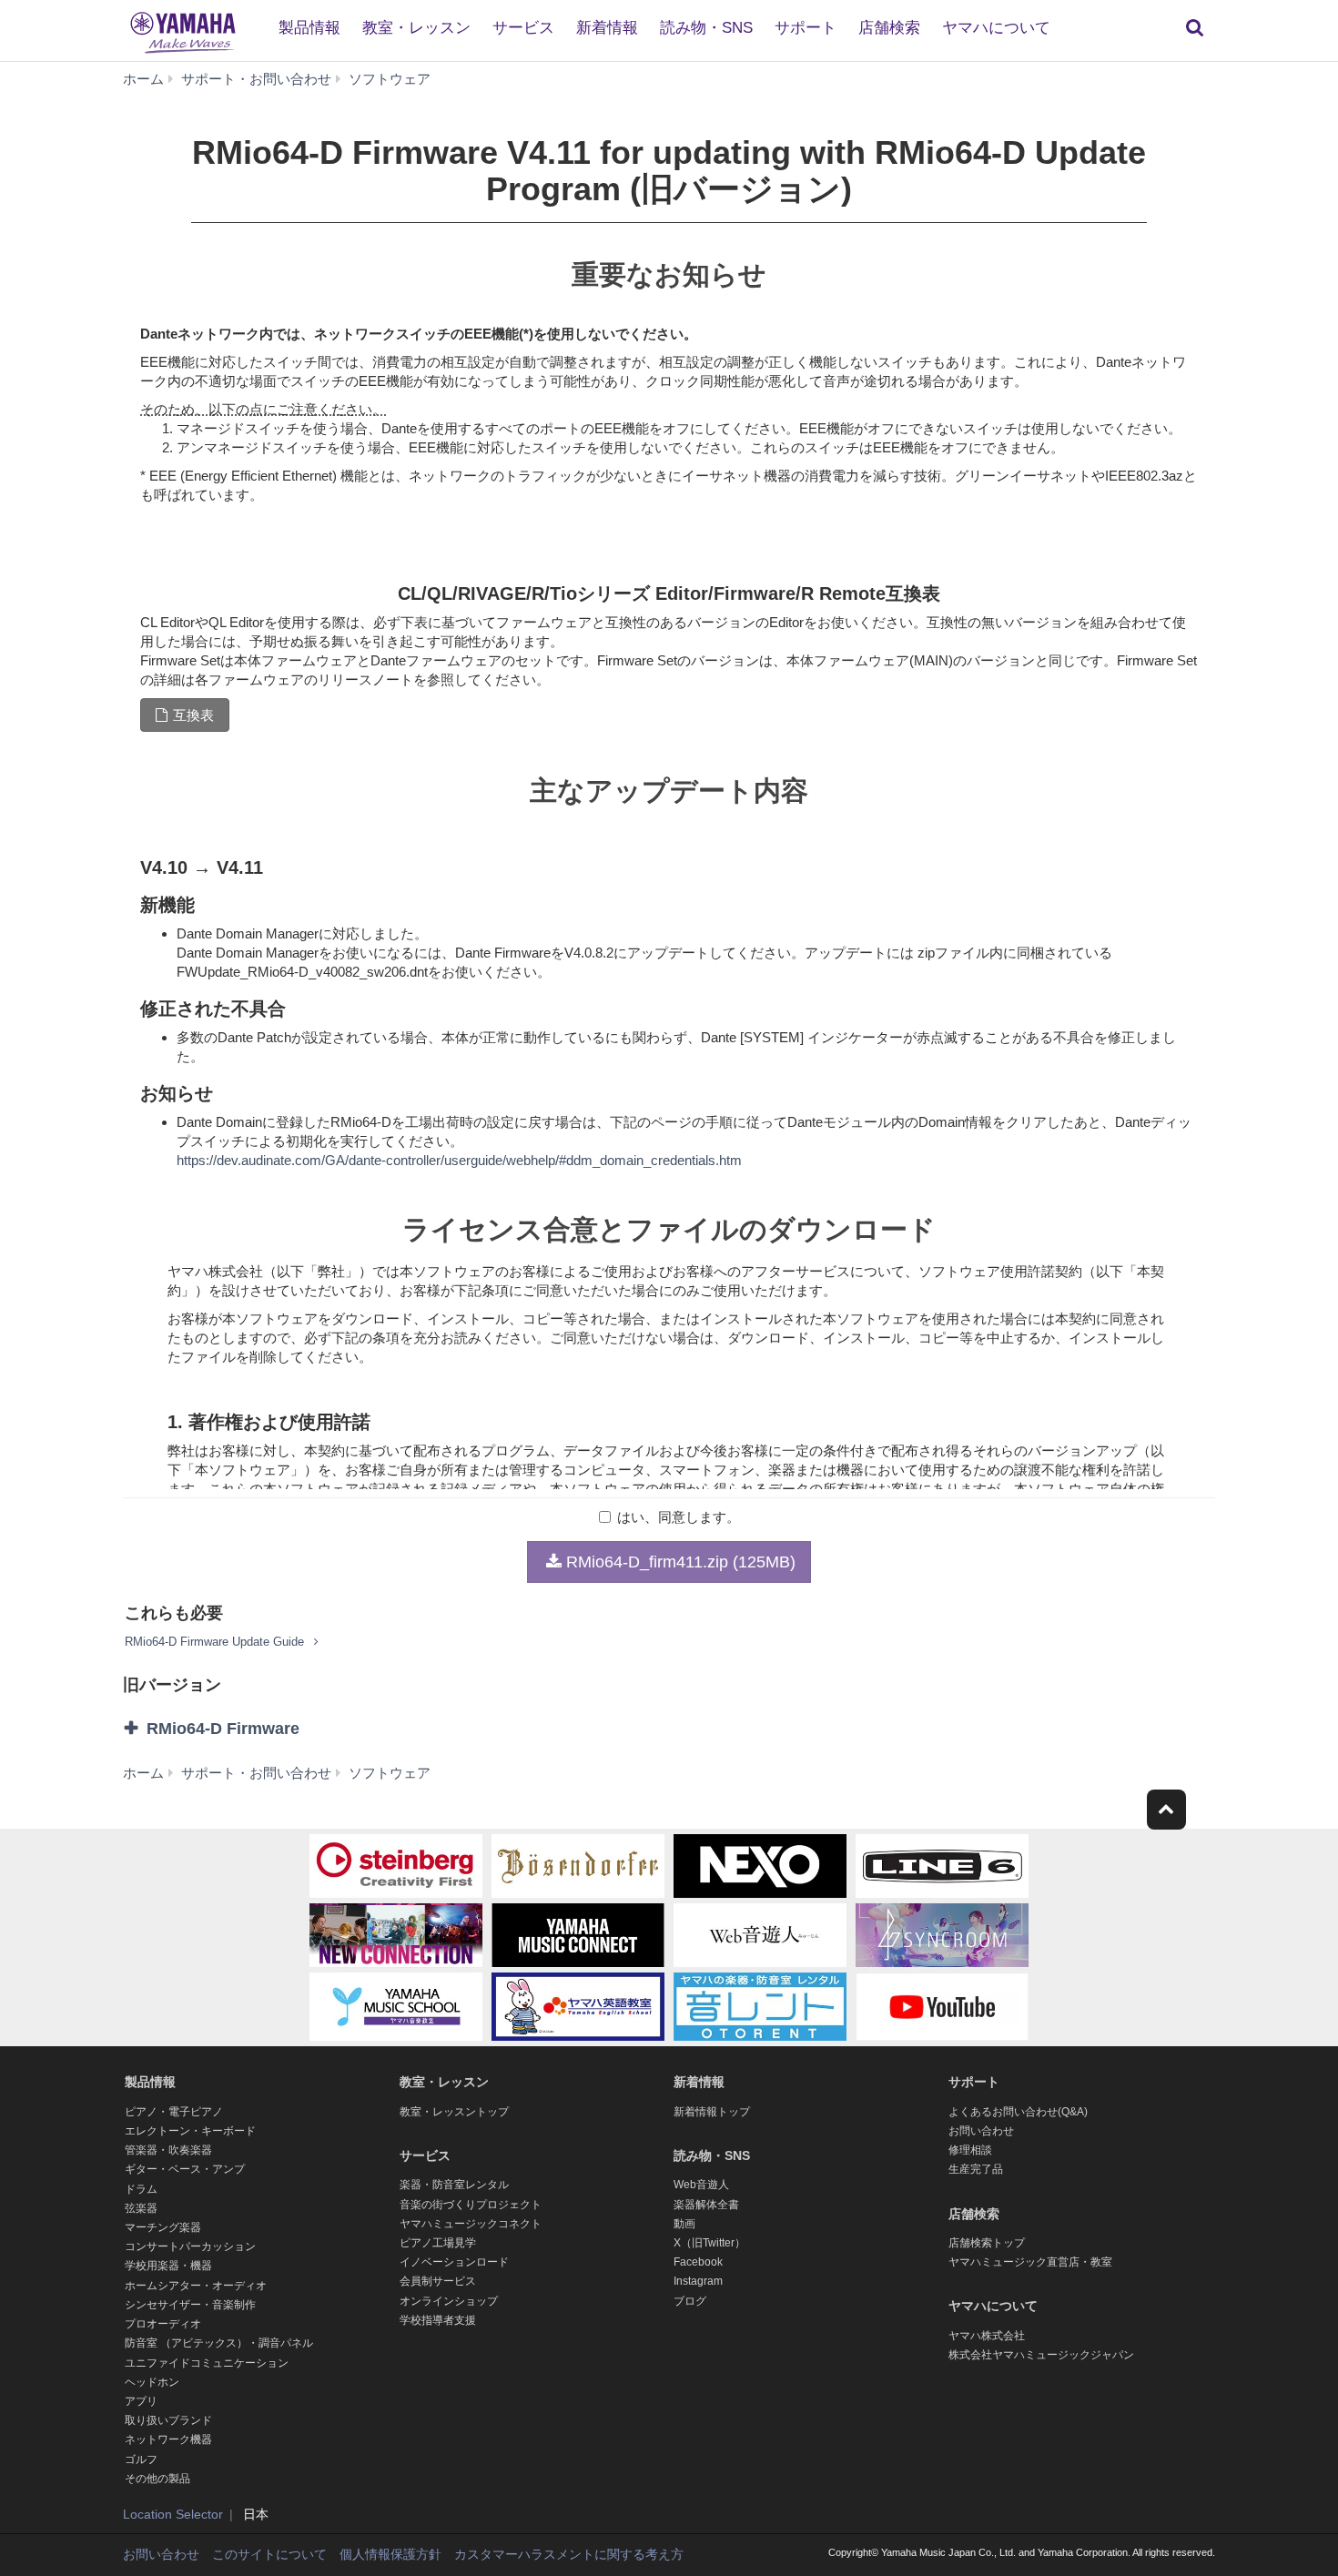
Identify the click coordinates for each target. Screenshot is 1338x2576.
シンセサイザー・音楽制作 (190, 2305)
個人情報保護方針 (390, 2554)
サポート (806, 28)
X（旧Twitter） (710, 2243)
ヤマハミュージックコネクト (471, 2224)
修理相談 (970, 2150)
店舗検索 (889, 28)
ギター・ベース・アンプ (185, 2169)
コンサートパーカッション (190, 2246)
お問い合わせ (981, 2131)
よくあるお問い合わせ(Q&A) (1018, 2112)
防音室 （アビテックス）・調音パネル (219, 2343)
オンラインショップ (449, 2301)
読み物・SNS (706, 28)
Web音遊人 (701, 2185)
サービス (523, 28)
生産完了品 (976, 2169)
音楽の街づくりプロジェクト (471, 2205)
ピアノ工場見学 (438, 2243)
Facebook (698, 2262)
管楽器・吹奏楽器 (168, 2150)
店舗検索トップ (987, 2243)
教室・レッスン (416, 28)
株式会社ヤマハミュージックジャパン (1041, 2355)
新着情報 (607, 28)
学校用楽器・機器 (168, 2266)
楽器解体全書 (706, 2205)
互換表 (193, 715)
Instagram (698, 2281)
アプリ (141, 2401)
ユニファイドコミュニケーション (207, 2363)
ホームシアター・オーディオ (196, 2286)
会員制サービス (438, 2281)
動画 (684, 2224)
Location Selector (173, 2514)
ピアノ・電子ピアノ (174, 2112)
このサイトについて (269, 2554)
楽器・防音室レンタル (454, 2185)
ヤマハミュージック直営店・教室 (1030, 2262)
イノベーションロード (454, 2262)
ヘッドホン (152, 2382)
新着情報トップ (712, 2112)
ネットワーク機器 (168, 2439)
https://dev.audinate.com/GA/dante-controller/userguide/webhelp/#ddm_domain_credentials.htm (459, 1160)
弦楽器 (141, 2208)
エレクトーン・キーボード (190, 2131)
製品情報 (309, 28)
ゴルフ (141, 2459)
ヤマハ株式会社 (987, 2336)
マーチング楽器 (163, 2227)
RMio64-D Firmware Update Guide (216, 1642)
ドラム (141, 2189)
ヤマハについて (996, 28)
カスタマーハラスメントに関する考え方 (569, 2554)
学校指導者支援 (438, 2320)
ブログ (690, 2301)
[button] (303, 1729)
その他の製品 (157, 2479)
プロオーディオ (163, 2324)
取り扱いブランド (168, 2420)
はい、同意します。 (679, 1517)
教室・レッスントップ (454, 2112)
